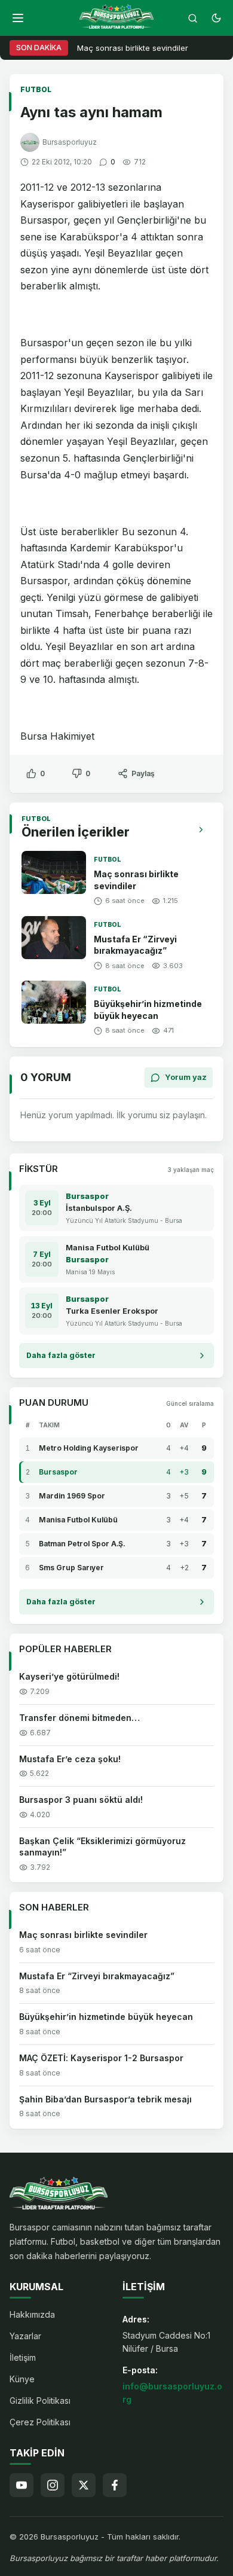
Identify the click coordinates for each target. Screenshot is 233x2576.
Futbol (36, 89)
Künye (22, 2379)
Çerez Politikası (40, 2422)
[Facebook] (115, 2485)
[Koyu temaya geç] (216, 18)
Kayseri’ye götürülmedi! (69, 1676)
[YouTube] (22, 2485)
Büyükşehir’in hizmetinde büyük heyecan (106, 2017)
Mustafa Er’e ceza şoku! (70, 1759)
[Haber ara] (192, 18)
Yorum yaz (186, 1077)
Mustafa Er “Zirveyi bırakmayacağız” (135, 945)
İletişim (23, 2357)
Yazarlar (25, 2336)
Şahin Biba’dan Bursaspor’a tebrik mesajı (105, 2099)
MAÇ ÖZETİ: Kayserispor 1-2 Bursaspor (101, 2058)
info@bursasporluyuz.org (172, 2393)
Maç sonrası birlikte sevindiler (133, 48)
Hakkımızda (32, 2314)
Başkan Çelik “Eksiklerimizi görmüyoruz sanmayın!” (102, 1847)
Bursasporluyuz (70, 142)
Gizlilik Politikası (40, 2400)
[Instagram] (53, 2485)
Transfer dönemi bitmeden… (79, 1718)
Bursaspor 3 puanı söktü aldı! (81, 1800)
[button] (18, 18)
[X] (84, 2485)
